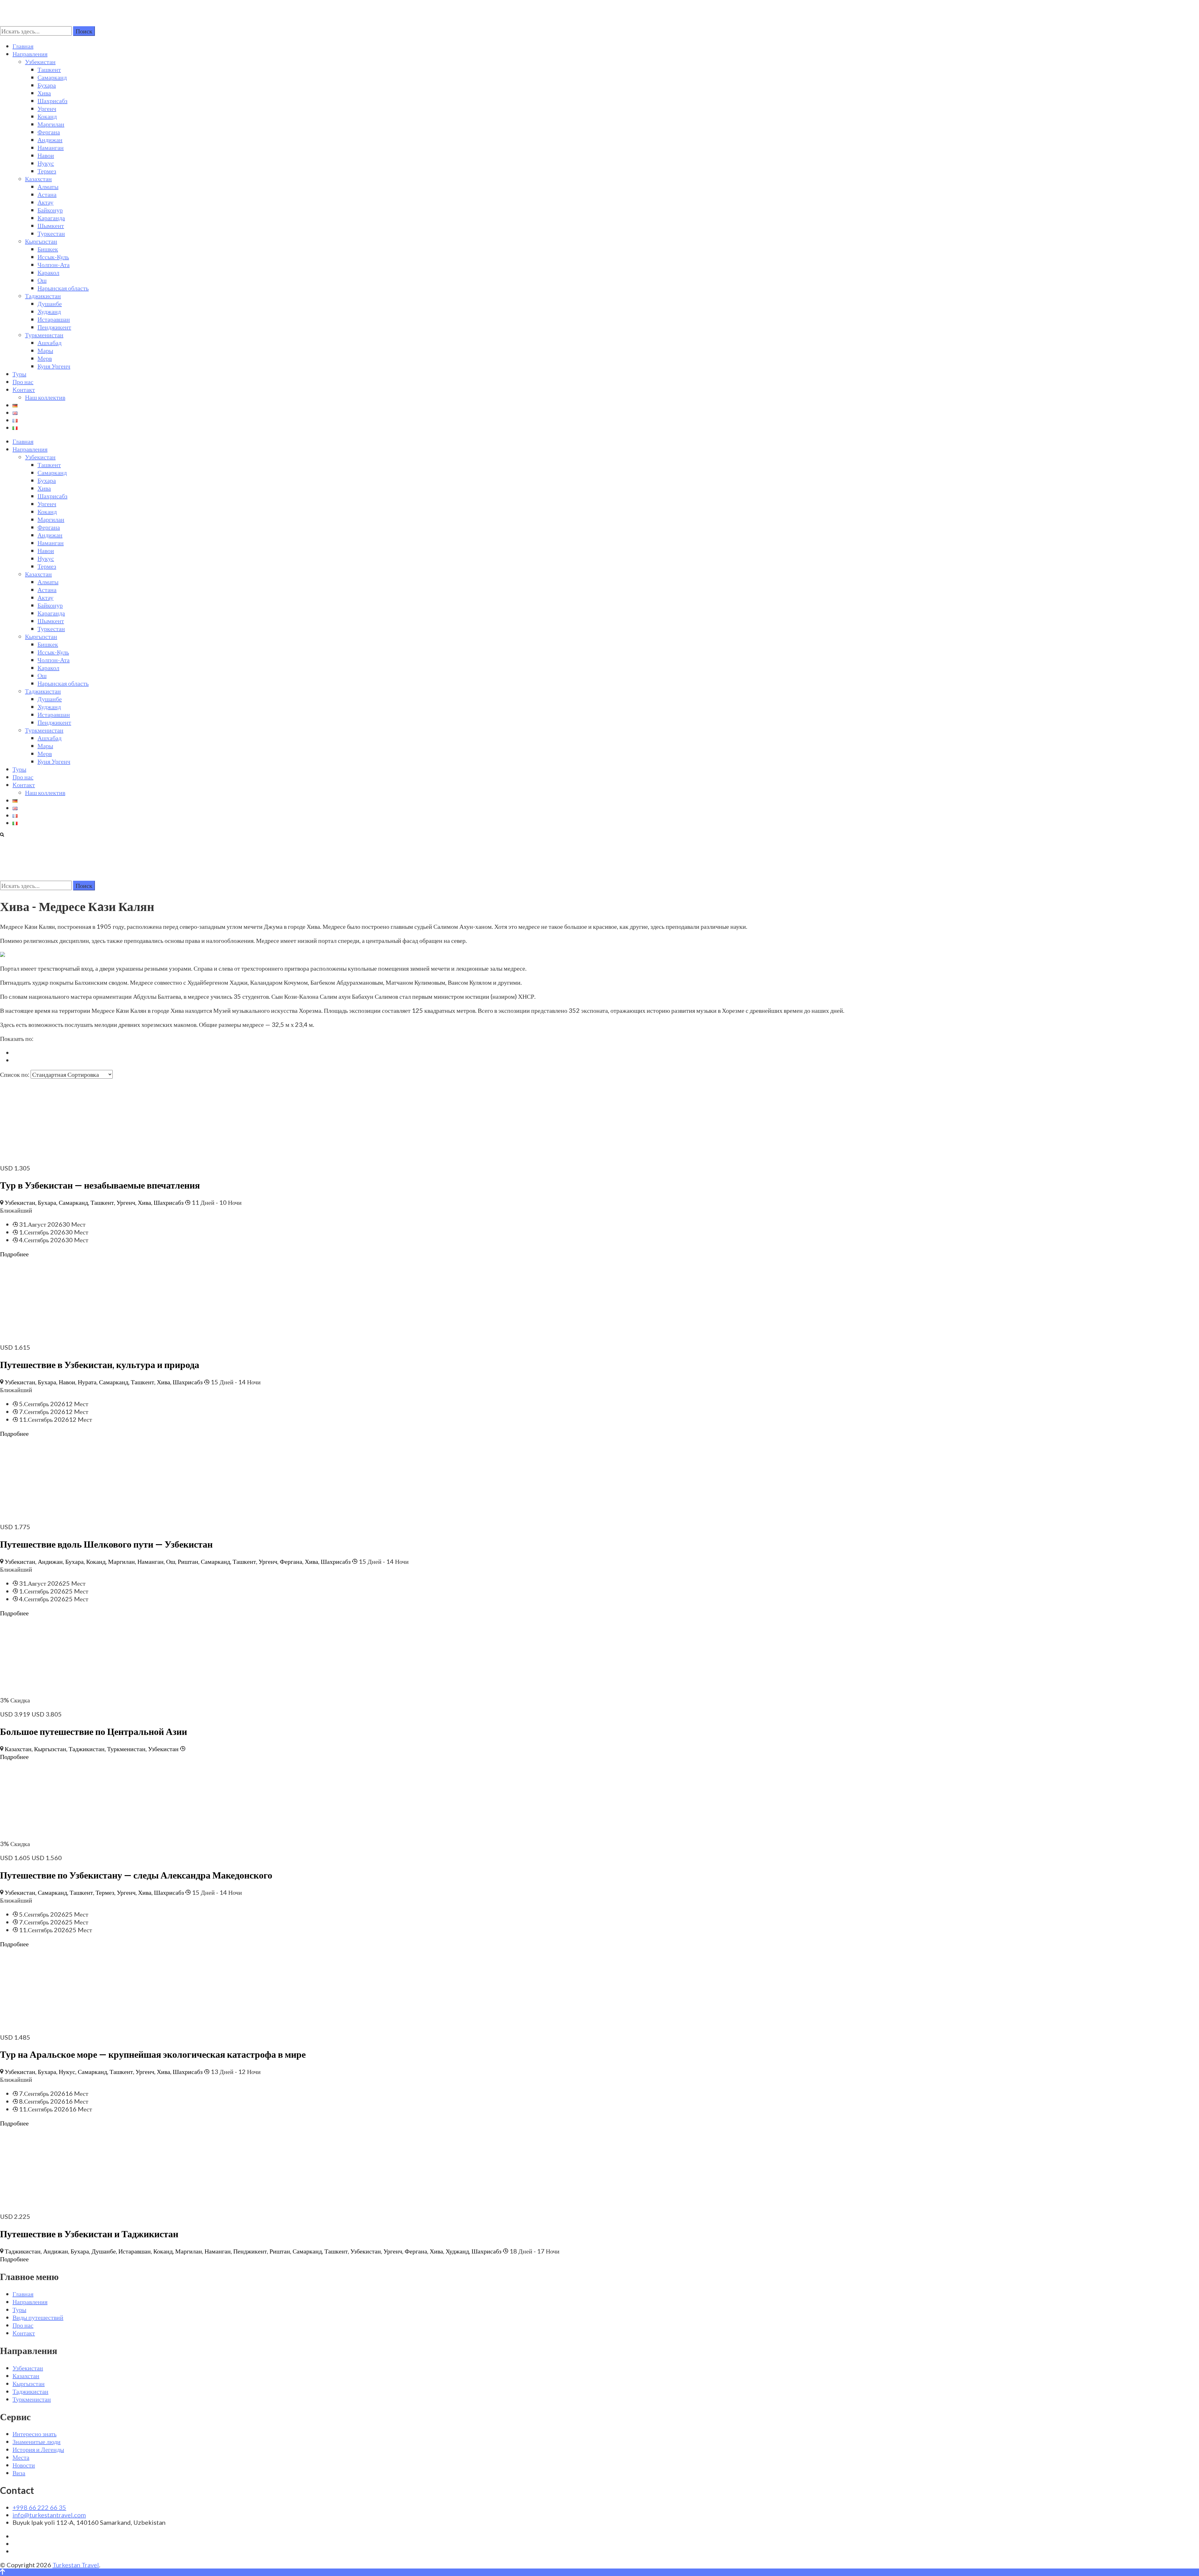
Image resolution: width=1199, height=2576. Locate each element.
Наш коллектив (45, 397)
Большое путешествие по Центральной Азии (94, 1731)
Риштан (188, 1561)
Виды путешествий (38, 2317)
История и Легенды (38, 2449)
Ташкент (49, 69)
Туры (19, 374)
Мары (45, 350)
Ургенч (47, 108)
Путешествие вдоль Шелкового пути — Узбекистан (106, 1544)
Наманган (51, 147)
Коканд (47, 116)
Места (21, 2457)
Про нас (23, 382)
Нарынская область (63, 288)
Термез (47, 171)
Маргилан (51, 124)
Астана (47, 194)
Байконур (50, 210)
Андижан (50, 140)
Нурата (87, 1382)
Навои (46, 155)
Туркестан (51, 233)
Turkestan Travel (76, 2565)
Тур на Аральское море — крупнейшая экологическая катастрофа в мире (153, 2054)
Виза (19, 2473)
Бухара (47, 85)
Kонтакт (24, 389)
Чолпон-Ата (54, 264)
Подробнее (14, 1254)
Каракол (48, 272)
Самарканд (52, 77)
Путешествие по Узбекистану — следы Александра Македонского (136, 1875)
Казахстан (38, 179)
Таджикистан (43, 296)
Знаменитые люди (37, 2441)
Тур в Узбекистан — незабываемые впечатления (100, 1185)
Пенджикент (54, 327)
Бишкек (48, 249)
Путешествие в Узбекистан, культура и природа (100, 1364)
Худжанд (49, 311)
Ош (42, 280)
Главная (23, 46)
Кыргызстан (41, 241)
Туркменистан (44, 335)
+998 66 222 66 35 (39, 2507)
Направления (30, 54)
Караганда (51, 218)
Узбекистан (40, 62)
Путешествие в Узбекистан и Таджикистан (89, 2234)
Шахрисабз (52, 101)
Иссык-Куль (53, 257)
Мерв (45, 358)
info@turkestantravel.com (49, 2515)
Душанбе (50, 303)
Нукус (46, 163)
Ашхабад (49, 342)
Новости (24, 2465)
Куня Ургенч (54, 366)
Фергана (49, 132)
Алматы (48, 186)
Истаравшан (54, 319)
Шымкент (51, 225)
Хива (44, 93)
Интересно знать (35, 2434)
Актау (45, 202)
